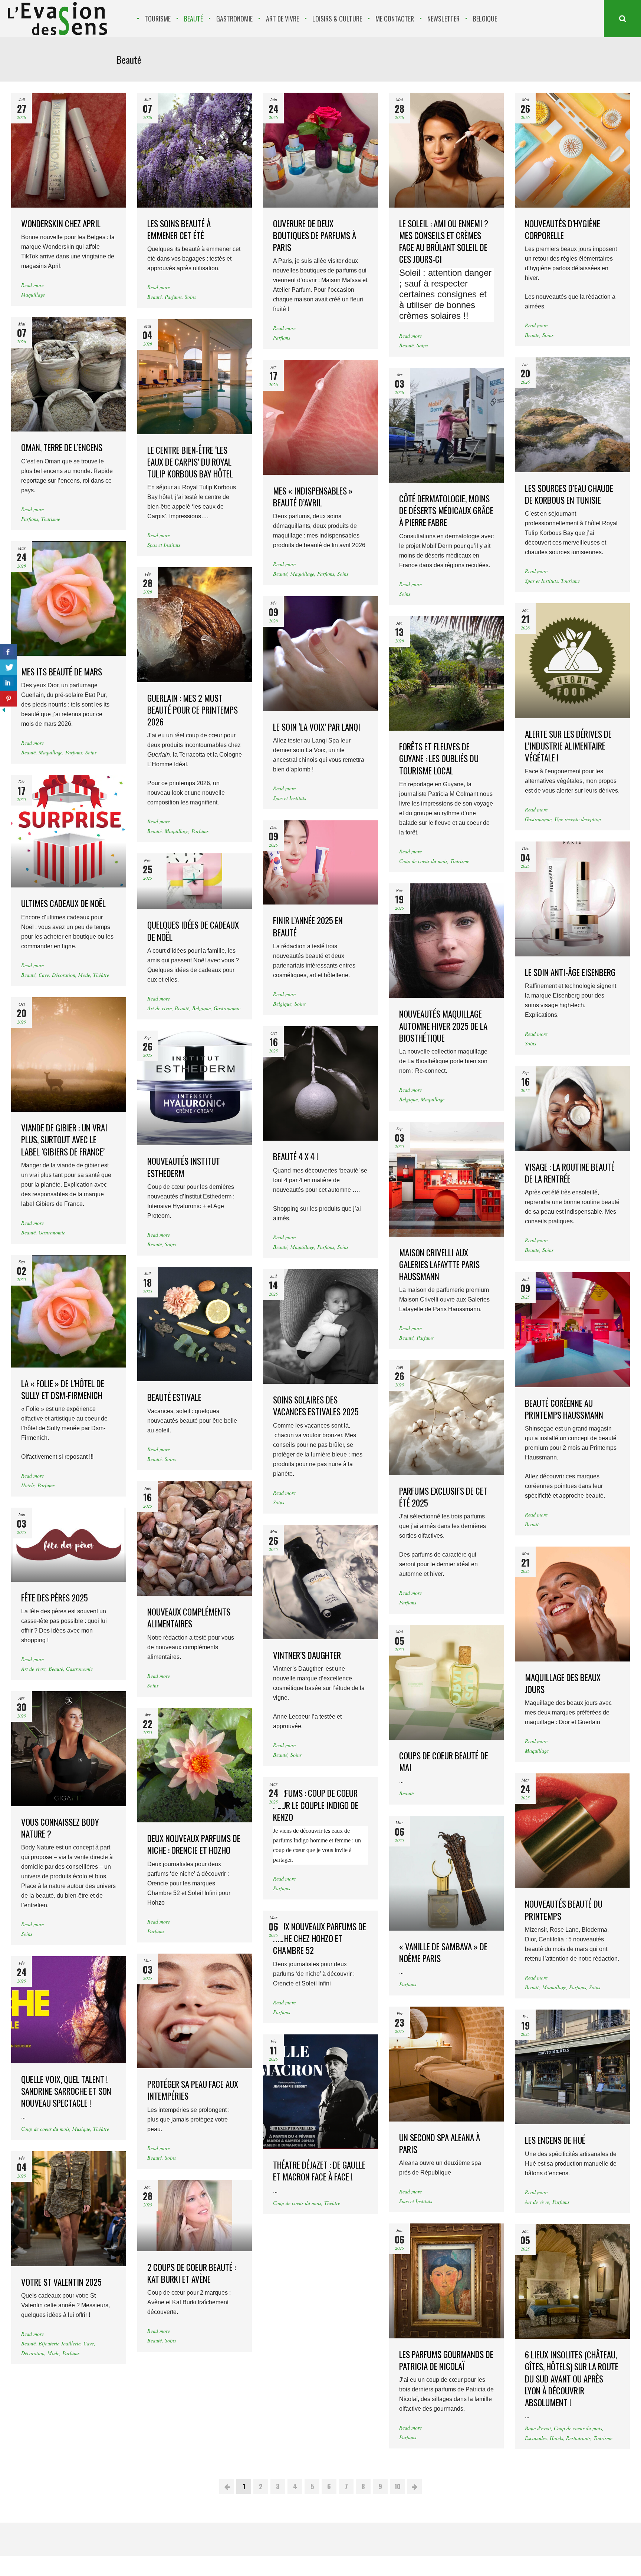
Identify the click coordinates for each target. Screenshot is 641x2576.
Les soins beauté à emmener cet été (179, 229)
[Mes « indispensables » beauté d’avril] (320, 417)
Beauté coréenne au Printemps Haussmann (564, 1409)
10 (397, 2486)
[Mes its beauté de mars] (69, 599)
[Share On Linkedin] (8, 683)
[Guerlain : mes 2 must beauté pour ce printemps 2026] (195, 625)
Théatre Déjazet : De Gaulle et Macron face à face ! (319, 2171)
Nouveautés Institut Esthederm (184, 1167)
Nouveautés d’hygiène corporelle (563, 229)
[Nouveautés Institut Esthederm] (195, 1088)
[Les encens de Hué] (572, 2067)
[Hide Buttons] (4, 712)
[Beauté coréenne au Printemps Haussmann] (572, 1330)
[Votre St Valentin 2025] (69, 2209)
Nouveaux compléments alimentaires (189, 1618)
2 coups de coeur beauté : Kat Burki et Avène (192, 2273)
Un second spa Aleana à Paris (440, 2143)
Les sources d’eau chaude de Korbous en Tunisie (569, 494)
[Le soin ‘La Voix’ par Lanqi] (320, 654)
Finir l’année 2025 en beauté (308, 926)
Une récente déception (578, 819)
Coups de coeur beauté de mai (444, 1762)
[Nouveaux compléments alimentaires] (195, 1539)
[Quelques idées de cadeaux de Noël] (195, 881)
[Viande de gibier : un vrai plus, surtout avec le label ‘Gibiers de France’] (69, 1055)
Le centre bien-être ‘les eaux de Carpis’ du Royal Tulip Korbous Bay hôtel (190, 462)
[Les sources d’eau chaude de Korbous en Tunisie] (572, 415)
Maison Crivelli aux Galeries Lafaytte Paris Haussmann (439, 1264)
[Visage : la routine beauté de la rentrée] (572, 1108)
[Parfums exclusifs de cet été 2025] (447, 1418)
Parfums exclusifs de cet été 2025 (443, 1497)
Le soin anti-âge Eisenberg (570, 972)
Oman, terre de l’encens (62, 447)
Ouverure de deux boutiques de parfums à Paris (315, 235)
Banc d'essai (538, 2428)
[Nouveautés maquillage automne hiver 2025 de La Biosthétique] (447, 941)
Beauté (155, 297)
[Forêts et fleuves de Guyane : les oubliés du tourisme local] (447, 674)
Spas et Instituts (164, 545)
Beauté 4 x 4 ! (296, 1157)
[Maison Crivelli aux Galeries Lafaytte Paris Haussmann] (447, 1179)
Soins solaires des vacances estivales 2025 (316, 1406)
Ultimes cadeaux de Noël (63, 903)
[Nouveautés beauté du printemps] (572, 1831)
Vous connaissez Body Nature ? (60, 1828)
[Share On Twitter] (8, 667)
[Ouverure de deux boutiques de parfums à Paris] (320, 150)
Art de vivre (160, 1008)
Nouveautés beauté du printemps (564, 1910)
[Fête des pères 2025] (69, 1545)
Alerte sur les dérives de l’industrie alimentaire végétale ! (568, 746)
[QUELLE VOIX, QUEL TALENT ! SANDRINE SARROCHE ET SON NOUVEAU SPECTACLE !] (69, 2010)
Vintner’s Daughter (307, 1655)
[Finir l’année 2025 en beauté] (320, 862)
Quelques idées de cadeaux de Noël (193, 931)
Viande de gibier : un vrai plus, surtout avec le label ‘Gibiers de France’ (64, 1140)
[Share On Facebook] (8, 652)
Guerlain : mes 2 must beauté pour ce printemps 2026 (193, 710)
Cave (44, 975)
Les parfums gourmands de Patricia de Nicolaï (446, 2360)
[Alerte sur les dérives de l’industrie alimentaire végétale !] (572, 661)
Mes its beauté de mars (62, 672)
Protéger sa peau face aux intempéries (193, 2090)
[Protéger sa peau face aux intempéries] (195, 2011)
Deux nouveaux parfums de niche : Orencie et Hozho (194, 1844)
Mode (84, 975)
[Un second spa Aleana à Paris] (447, 2064)
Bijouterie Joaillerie (60, 2343)
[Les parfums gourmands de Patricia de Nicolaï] (447, 2281)
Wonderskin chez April (61, 224)
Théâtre (101, 975)
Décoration (64, 975)
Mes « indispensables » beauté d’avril (313, 497)
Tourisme (51, 519)
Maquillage (33, 295)
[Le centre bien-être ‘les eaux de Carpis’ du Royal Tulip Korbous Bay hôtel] (195, 377)
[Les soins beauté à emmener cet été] (195, 150)
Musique (81, 2129)
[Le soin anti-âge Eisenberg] (572, 899)
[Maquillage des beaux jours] (572, 1604)
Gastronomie (538, 819)
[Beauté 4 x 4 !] (320, 1084)
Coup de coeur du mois (423, 861)
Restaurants (578, 2438)
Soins (190, 297)
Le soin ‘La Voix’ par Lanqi (317, 727)
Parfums (173, 297)
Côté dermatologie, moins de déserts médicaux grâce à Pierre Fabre (446, 510)
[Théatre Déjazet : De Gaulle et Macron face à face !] (320, 2092)
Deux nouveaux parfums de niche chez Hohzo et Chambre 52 (320, 1938)
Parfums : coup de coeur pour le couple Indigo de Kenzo (316, 1805)
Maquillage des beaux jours (563, 1683)
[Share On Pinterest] (8, 699)
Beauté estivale (174, 1397)
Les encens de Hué (555, 2140)
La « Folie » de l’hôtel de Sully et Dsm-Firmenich (63, 1389)
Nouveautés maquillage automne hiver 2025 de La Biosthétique (443, 1026)
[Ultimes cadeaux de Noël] (69, 831)
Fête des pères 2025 (55, 1598)
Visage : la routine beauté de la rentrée (570, 1173)
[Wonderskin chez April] (69, 150)
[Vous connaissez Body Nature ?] (69, 1749)
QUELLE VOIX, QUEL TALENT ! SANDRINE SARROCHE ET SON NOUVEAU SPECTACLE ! (66, 2091)
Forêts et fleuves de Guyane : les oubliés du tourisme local (439, 758)
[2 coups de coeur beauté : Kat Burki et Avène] (195, 2216)
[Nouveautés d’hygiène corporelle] (572, 150)
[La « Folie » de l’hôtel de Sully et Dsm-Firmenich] (69, 1311)
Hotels (28, 1485)
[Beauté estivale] (195, 1324)
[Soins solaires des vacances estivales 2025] (320, 1327)
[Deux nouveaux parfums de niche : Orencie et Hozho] (195, 1765)
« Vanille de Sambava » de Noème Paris (443, 1952)
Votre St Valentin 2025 (61, 2282)
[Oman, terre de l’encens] (69, 374)
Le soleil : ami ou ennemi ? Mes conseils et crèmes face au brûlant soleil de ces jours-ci (444, 242)
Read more (32, 285)
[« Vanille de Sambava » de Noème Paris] (447, 1873)
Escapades (536, 2438)
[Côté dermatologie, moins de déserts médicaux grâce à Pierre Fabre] (447, 425)
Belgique (282, 1004)
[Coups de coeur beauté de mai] (447, 1682)
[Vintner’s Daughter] (320, 1582)
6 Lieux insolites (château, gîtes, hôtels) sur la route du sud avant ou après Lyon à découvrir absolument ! (572, 2379)
